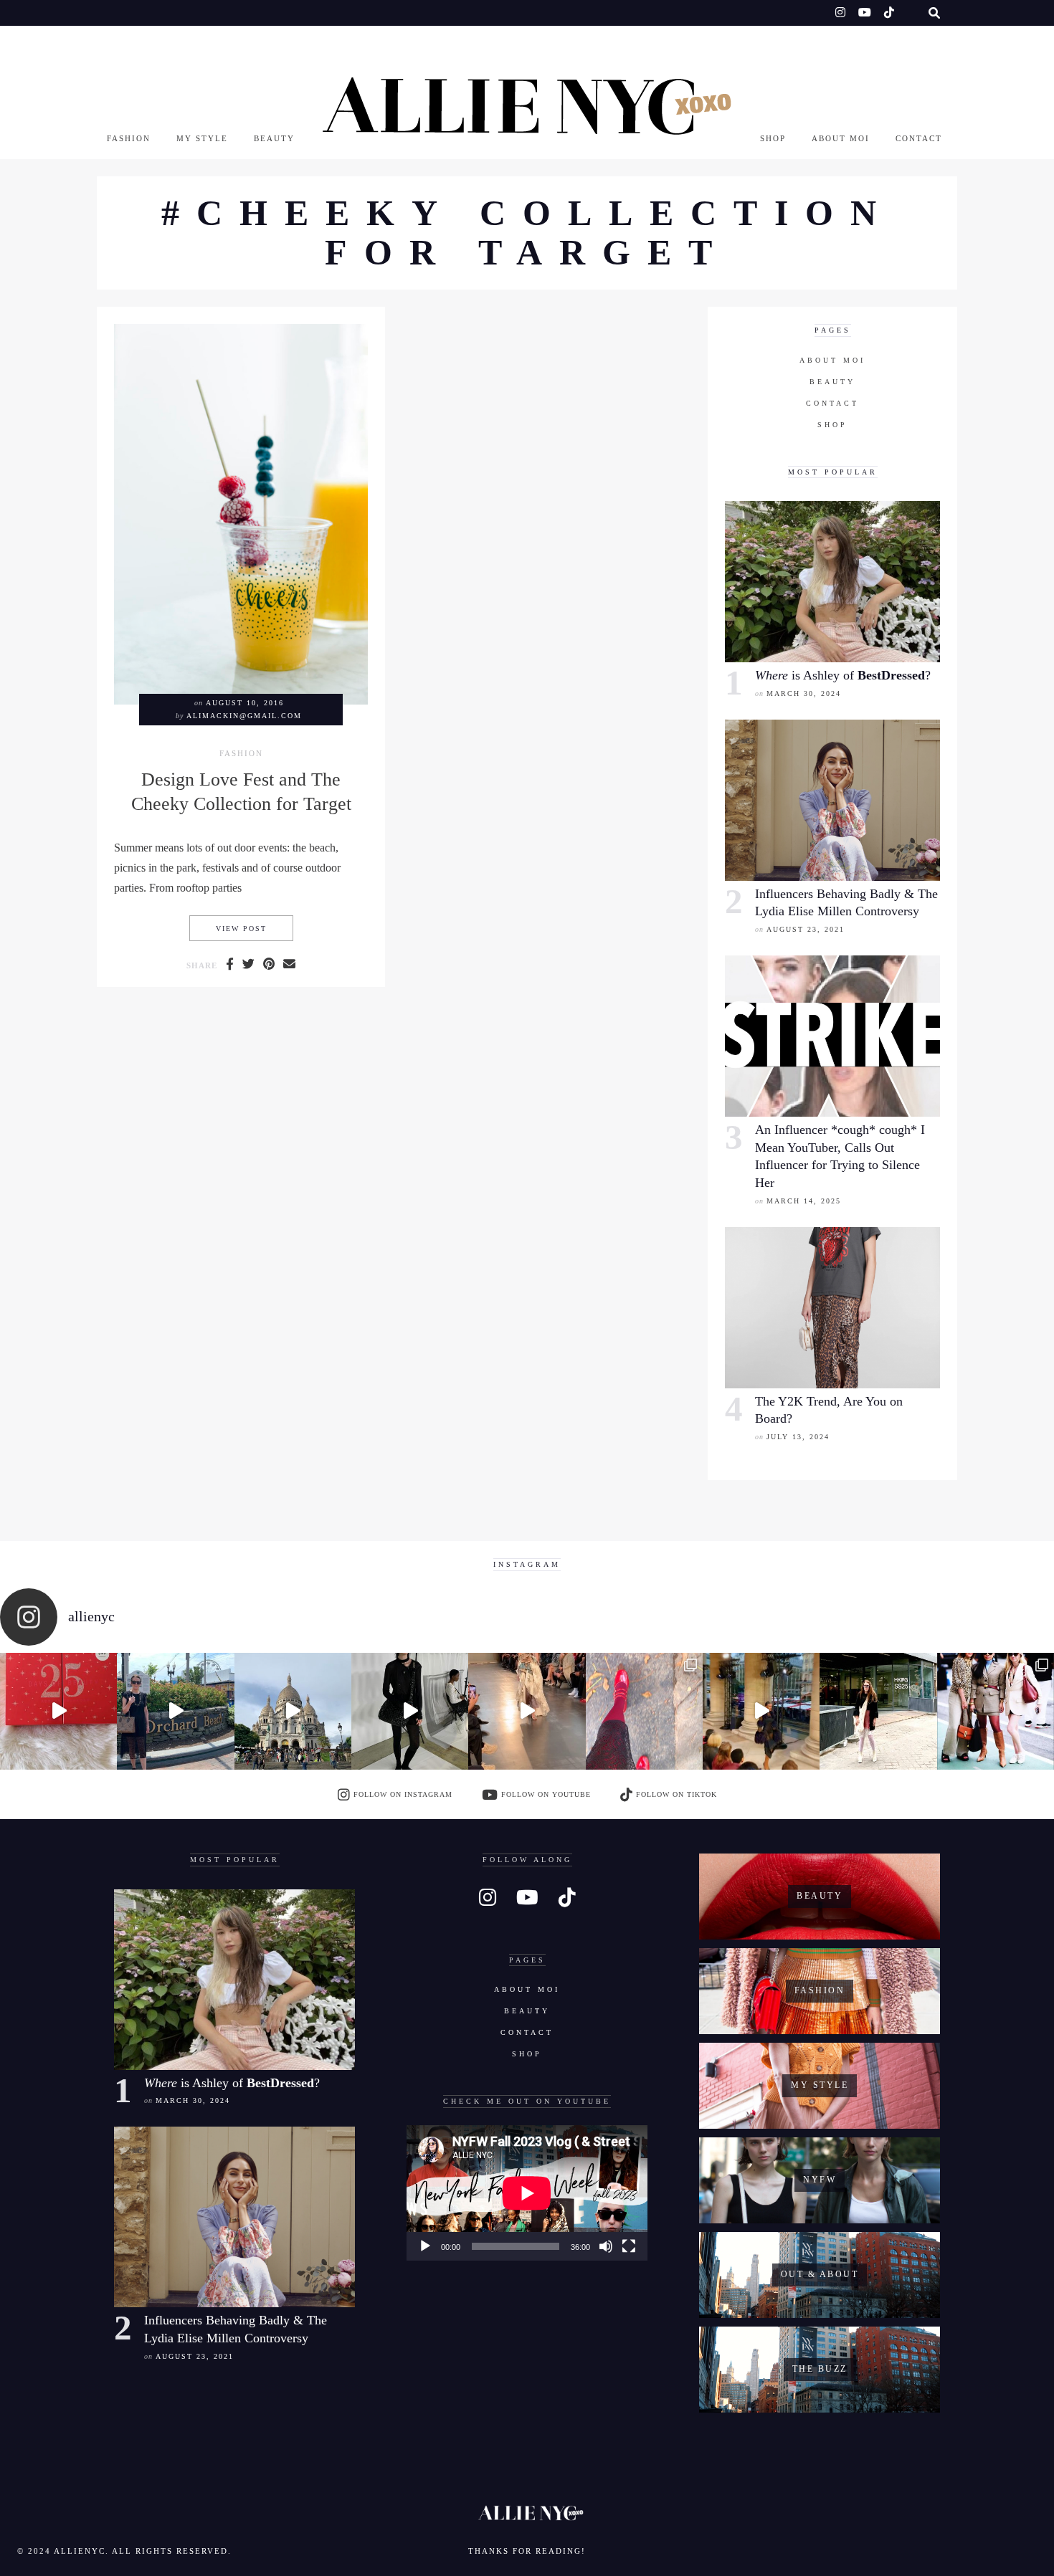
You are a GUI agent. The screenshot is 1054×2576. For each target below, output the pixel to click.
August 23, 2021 (806, 929)
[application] (527, 2193)
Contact (919, 138)
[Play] (425, 2246)
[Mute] (606, 2246)
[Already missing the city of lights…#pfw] (644, 1711)
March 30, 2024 (804, 693)
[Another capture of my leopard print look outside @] (996, 1711)
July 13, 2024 (798, 1437)
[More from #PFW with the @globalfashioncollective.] (527, 1711)
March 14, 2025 (804, 1201)
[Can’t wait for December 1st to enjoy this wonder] (58, 1711)
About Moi (841, 138)
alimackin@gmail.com (244, 716)
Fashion (129, 138)
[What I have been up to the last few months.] (175, 1711)
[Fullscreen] (629, 2246)
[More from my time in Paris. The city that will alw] (293, 1711)
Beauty (274, 138)
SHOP (773, 138)
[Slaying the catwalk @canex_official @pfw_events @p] (761, 1711)
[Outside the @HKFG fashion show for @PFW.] (878, 1711)
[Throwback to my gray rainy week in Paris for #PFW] (410, 1711)
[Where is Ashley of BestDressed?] (832, 582)
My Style (202, 138)
